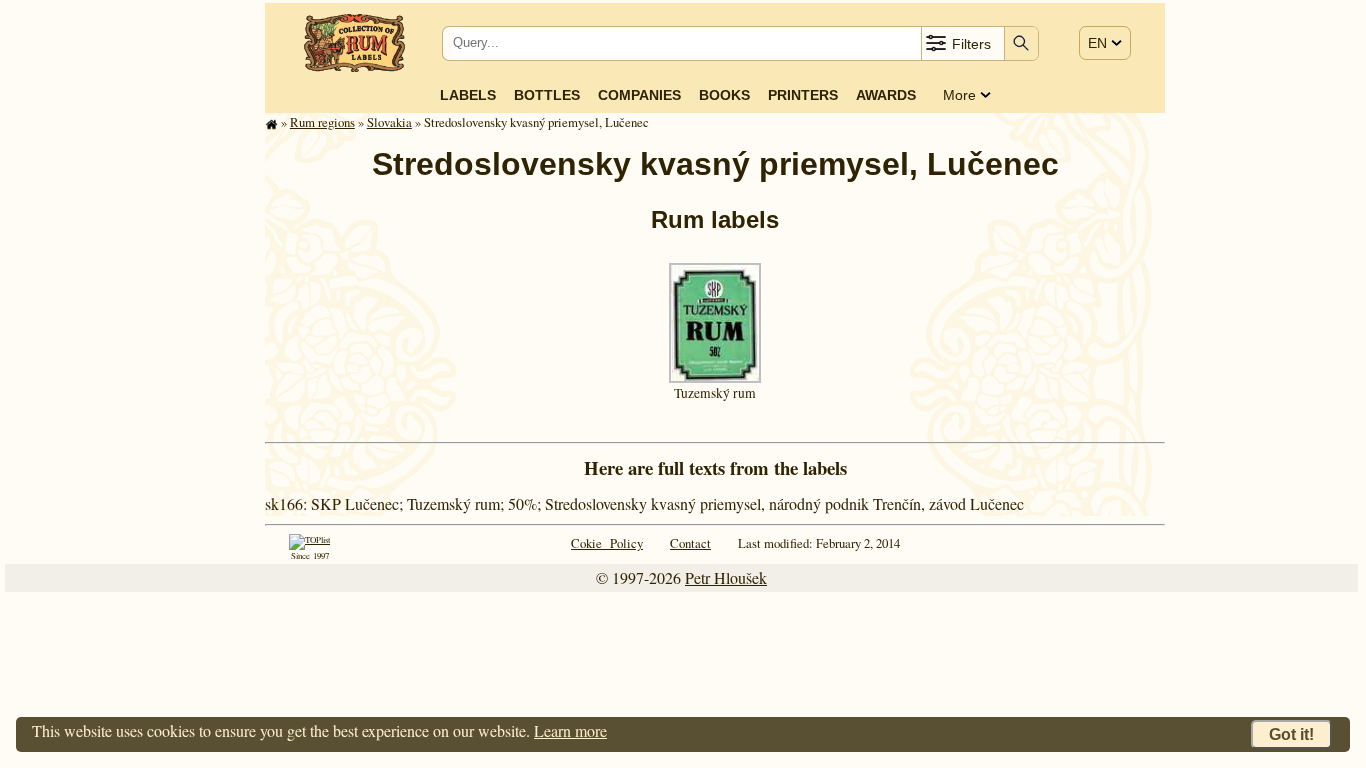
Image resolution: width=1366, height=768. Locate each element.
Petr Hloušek (726, 577)
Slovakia (389, 122)
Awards (886, 95)
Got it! (1291, 734)
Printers (803, 95)
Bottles (547, 95)
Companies (639, 95)
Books (724, 95)
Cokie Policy (607, 543)
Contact (690, 543)
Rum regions (322, 122)
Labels (468, 95)
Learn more (570, 730)
